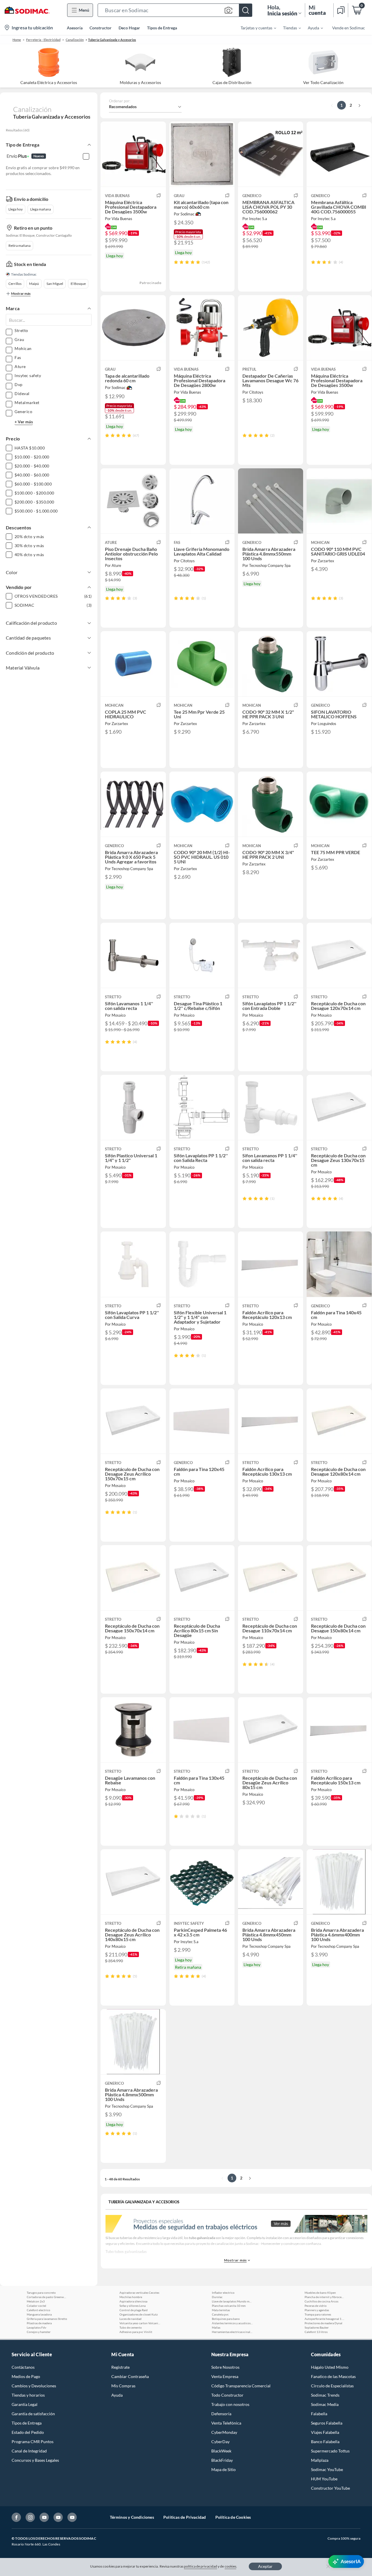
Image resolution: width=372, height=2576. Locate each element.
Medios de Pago (26, 2376)
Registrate (120, 2367)
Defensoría (221, 2414)
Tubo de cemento (131, 2327)
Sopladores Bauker (317, 2327)
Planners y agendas (317, 2310)
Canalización (75, 40)
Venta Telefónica (226, 2423)
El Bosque (78, 284)
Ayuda (117, 2395)
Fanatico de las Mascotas (333, 2376)
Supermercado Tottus (330, 2451)
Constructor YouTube (330, 2488)
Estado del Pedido (28, 2432)
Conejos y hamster (39, 2332)
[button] (175, 10)
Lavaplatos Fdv (36, 2327)
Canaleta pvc (220, 2314)
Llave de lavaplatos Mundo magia (232, 2301)
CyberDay (220, 2442)
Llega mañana (41, 209)
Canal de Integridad (29, 2451)
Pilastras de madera (39, 2323)
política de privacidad (201, 2566)
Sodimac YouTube (327, 2469)
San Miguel (55, 284)
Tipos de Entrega (162, 28)
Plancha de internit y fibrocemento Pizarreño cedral (325, 2297)
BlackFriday (222, 2460)
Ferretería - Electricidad (43, 40)
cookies (231, 2566)
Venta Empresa (225, 2376)
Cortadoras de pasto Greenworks (47, 2297)
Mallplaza (320, 2460)
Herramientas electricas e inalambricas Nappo (232, 2332)
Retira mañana (19, 246)
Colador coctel (36, 2306)
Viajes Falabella (325, 2432)
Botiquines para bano (226, 2319)
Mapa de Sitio (223, 2469)
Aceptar (265, 2566)
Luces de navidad (130, 2319)
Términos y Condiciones (132, 2517)
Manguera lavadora (39, 2314)
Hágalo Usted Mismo (330, 2367)
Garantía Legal (25, 2404)
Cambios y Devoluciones (34, 2386)
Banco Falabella (325, 2442)
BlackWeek (221, 2451)
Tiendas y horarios (28, 2395)
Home (17, 40)
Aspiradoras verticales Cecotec (139, 2293)
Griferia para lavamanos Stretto (47, 2319)
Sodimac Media (325, 2404)
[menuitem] (255, 28)
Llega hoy (16, 209)
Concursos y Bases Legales (35, 2460)
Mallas (216, 2327)
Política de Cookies (233, 2517)
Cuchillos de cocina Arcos (321, 2301)
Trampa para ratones (318, 2314)
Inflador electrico (223, 2293)
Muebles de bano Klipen (320, 2293)
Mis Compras (123, 2386)
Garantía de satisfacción (33, 2414)
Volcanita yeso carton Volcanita (140, 2323)
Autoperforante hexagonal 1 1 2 (325, 2319)
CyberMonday (224, 2432)
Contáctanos (23, 2367)
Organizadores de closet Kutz (139, 2314)
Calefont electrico (39, 2310)
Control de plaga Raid (134, 2310)
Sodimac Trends (325, 2395)
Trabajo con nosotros (230, 2404)
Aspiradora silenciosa (133, 2301)
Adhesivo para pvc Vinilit (136, 2332)
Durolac (217, 2297)
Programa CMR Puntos (33, 2442)
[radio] (176, 262)
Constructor (101, 28)
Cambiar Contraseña (130, 2376)
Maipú (34, 284)
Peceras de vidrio (316, 2306)
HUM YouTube (324, 2479)
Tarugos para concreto (41, 2293)
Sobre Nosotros (225, 2367)
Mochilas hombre (131, 2297)
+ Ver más (24, 422)
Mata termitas (221, 2310)
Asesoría (75, 28)
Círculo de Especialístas (332, 2386)
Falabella (319, 2414)
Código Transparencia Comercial (241, 2386)
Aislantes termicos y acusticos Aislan (232, 2323)
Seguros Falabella (327, 2423)
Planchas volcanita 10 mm (229, 2306)
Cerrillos (15, 284)
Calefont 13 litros (316, 2332)
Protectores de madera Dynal (323, 2323)
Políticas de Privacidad (185, 2517)
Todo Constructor (227, 2395)
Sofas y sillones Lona (133, 2306)
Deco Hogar (129, 28)
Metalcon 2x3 (36, 2301)
